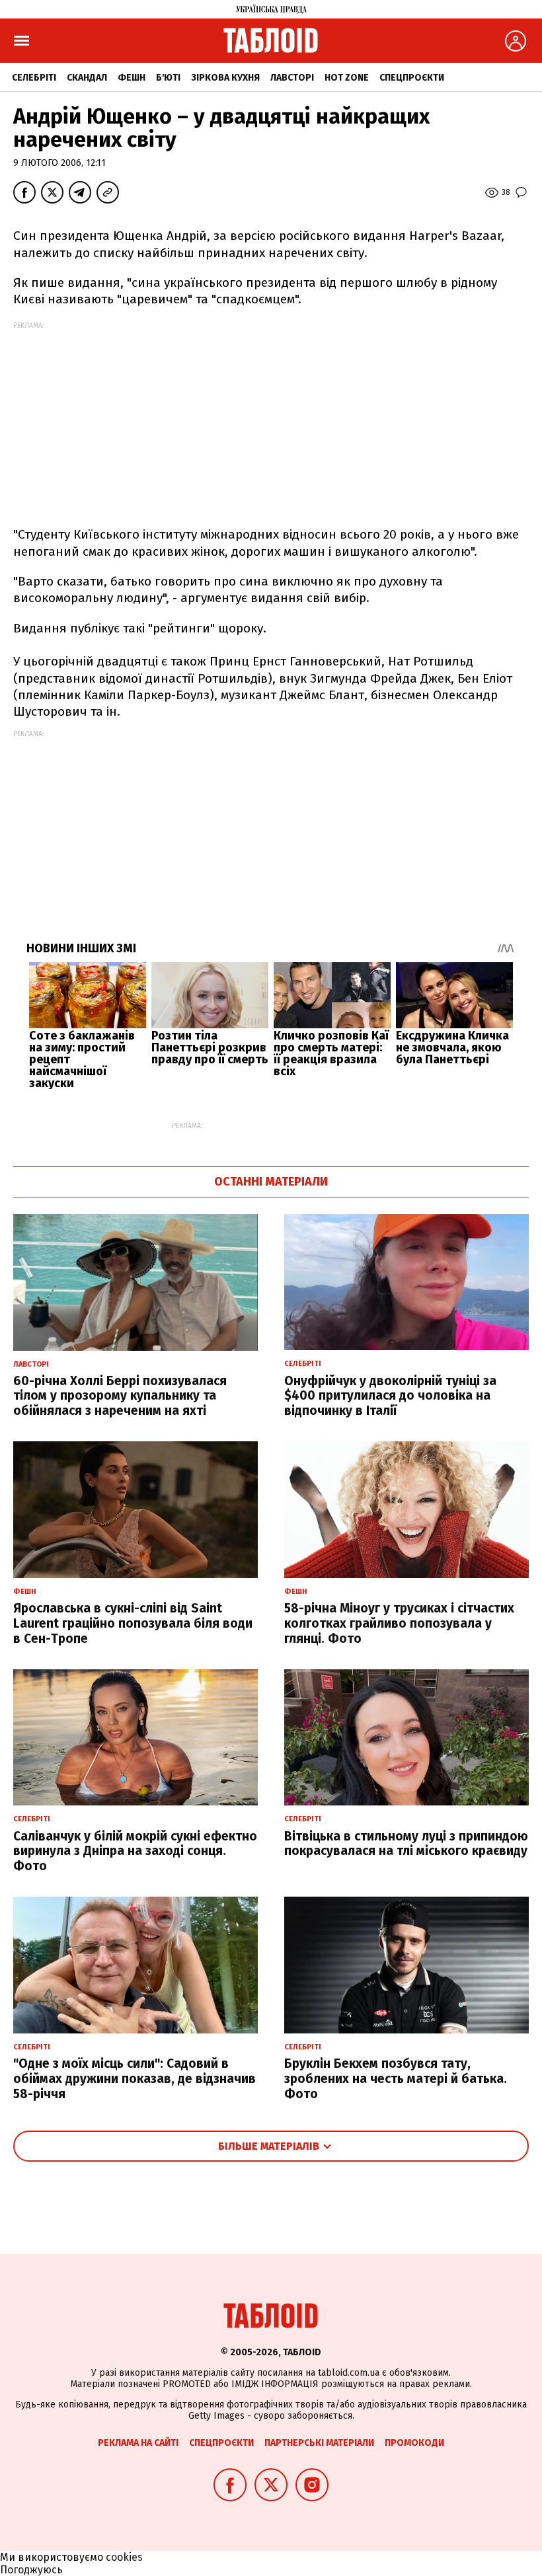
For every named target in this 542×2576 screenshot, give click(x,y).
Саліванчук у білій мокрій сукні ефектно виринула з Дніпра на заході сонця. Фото (135, 1851)
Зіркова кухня (225, 78)
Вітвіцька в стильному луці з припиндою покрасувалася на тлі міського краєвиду (406, 1844)
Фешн (132, 78)
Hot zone (347, 78)
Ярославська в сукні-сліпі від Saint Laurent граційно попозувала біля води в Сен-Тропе (133, 1623)
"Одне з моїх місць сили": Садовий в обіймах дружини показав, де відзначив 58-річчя (135, 2079)
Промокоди (414, 2443)
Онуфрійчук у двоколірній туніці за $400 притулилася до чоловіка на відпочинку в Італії (390, 1396)
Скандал (87, 78)
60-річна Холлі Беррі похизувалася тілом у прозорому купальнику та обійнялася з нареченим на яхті (120, 1396)
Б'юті (168, 78)
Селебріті (34, 78)
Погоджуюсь (31, 2570)
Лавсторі (292, 78)
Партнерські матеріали (319, 2443)
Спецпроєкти (412, 78)
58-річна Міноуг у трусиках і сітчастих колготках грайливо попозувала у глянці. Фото (399, 1623)
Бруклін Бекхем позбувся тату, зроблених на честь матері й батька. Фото (396, 2079)
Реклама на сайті (138, 2443)
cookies (124, 2557)
